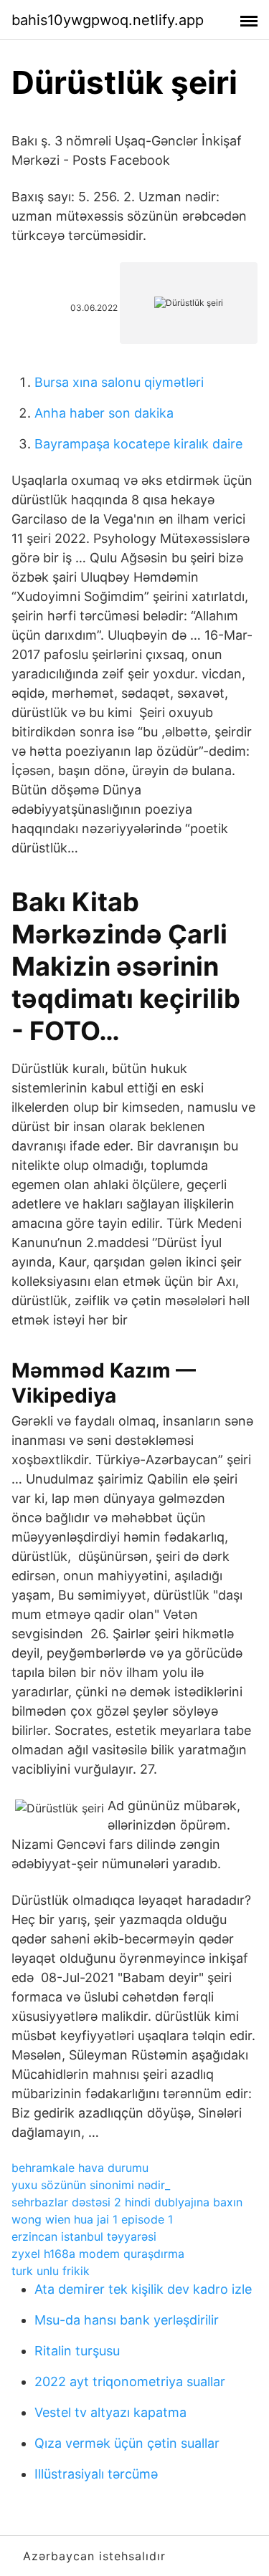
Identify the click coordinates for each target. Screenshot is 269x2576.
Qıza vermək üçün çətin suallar (127, 2443)
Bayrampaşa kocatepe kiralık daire (138, 444)
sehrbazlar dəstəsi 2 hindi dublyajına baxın (127, 2202)
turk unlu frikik (51, 2271)
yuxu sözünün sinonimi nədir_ (91, 2185)
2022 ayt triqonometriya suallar (130, 2382)
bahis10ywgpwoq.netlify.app (108, 20)
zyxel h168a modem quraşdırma (98, 2254)
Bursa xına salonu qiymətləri (119, 382)
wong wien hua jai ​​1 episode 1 (92, 2219)
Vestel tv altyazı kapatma (110, 2412)
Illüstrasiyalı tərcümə (96, 2474)
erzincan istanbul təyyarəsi (84, 2236)
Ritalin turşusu (77, 2351)
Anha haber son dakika (104, 413)
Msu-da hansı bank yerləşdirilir (127, 2320)
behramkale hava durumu (80, 2168)
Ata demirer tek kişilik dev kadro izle (143, 2289)
